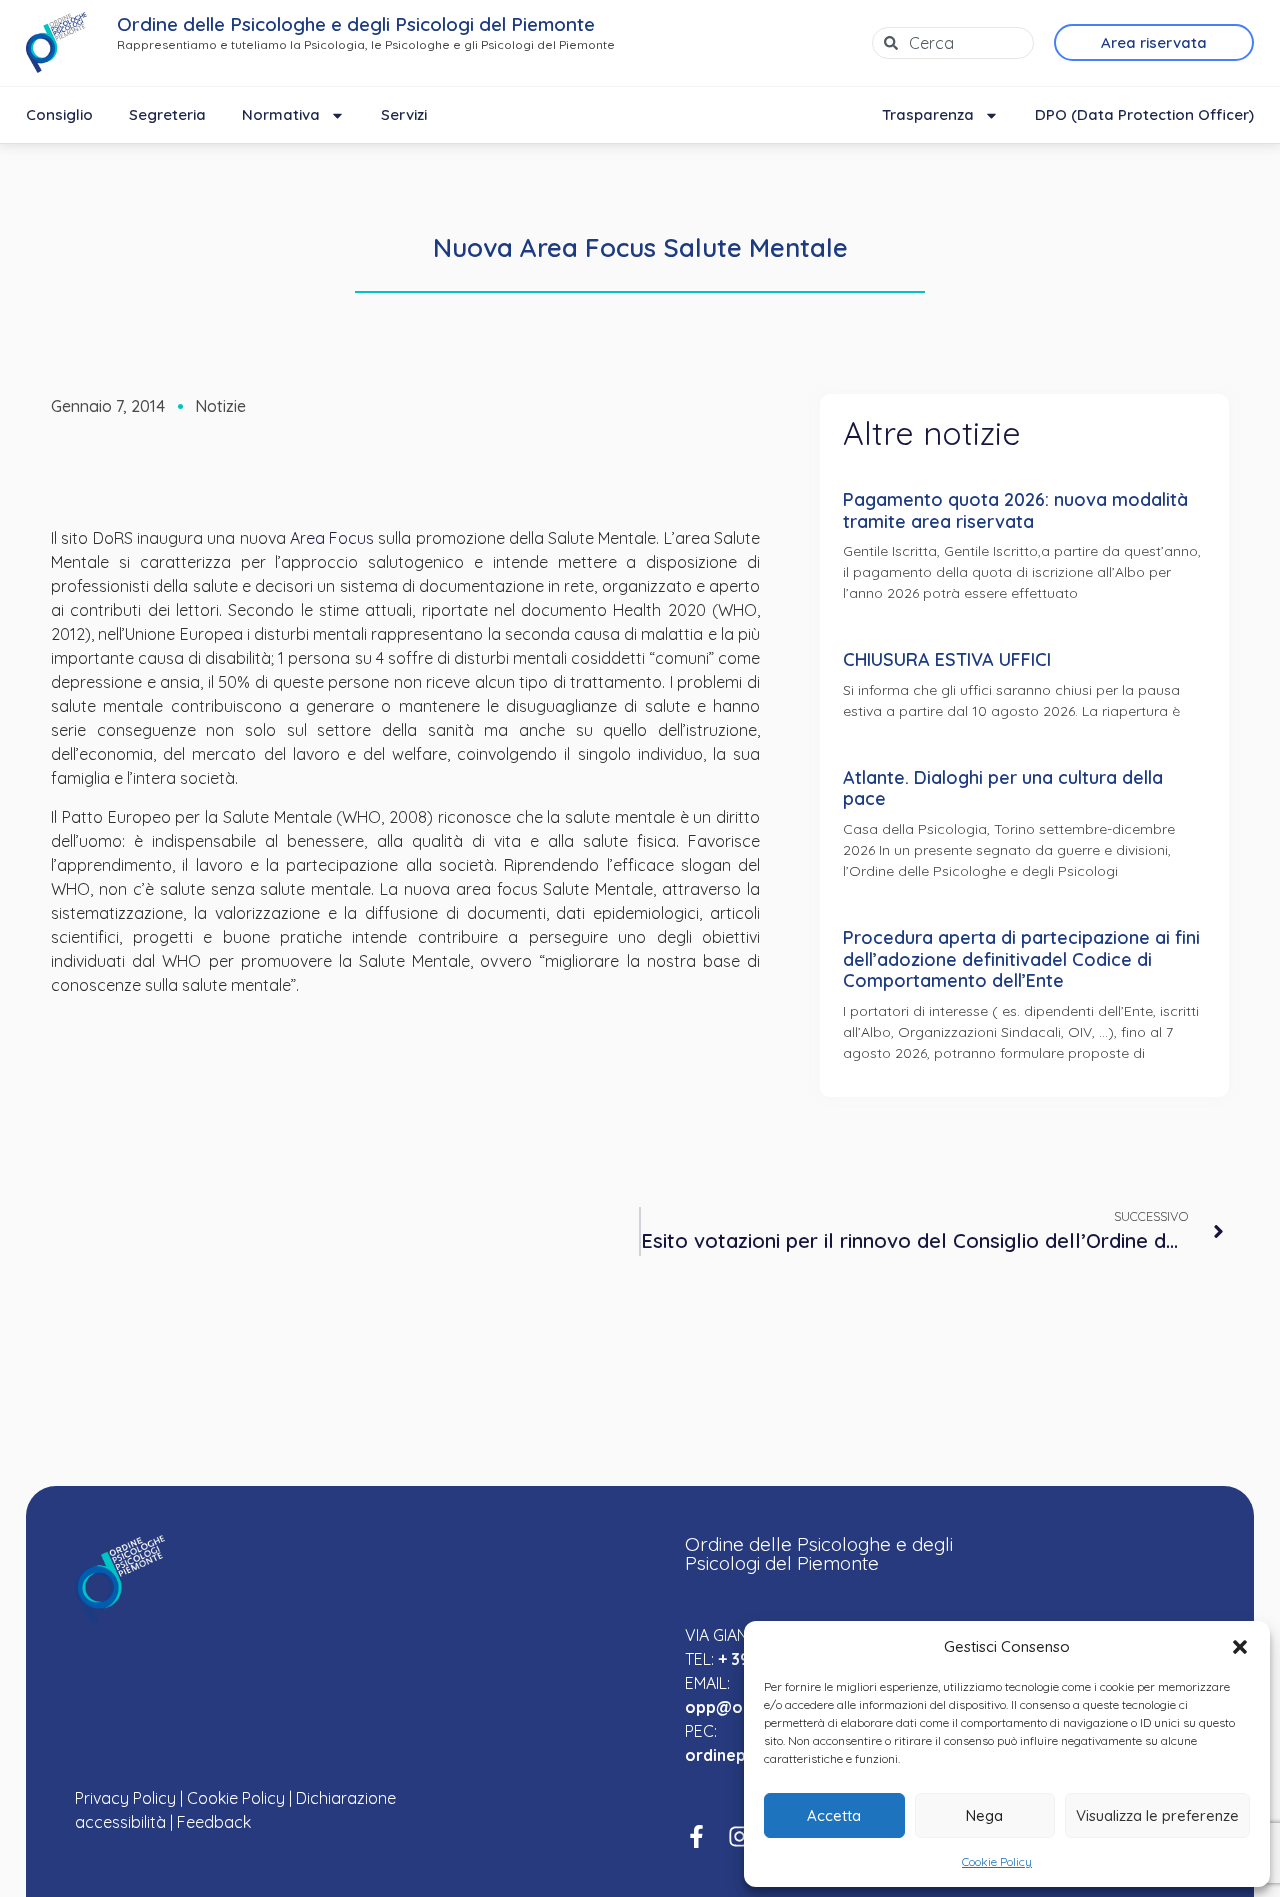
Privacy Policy (125, 1798)
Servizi (404, 114)
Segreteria (167, 114)
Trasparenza (928, 114)
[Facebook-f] (696, 1836)
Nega (984, 1815)
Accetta (834, 1815)
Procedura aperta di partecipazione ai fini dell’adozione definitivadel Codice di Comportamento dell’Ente (1021, 959)
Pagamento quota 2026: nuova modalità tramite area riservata (1015, 510)
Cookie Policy (997, 1861)
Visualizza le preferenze (1157, 1815)
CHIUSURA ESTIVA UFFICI (947, 659)
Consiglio (59, 114)
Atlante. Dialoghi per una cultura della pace (1003, 788)
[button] (1240, 1647)
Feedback (214, 1822)
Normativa (281, 114)
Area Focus (332, 538)
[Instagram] (739, 1836)
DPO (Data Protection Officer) (1144, 114)
